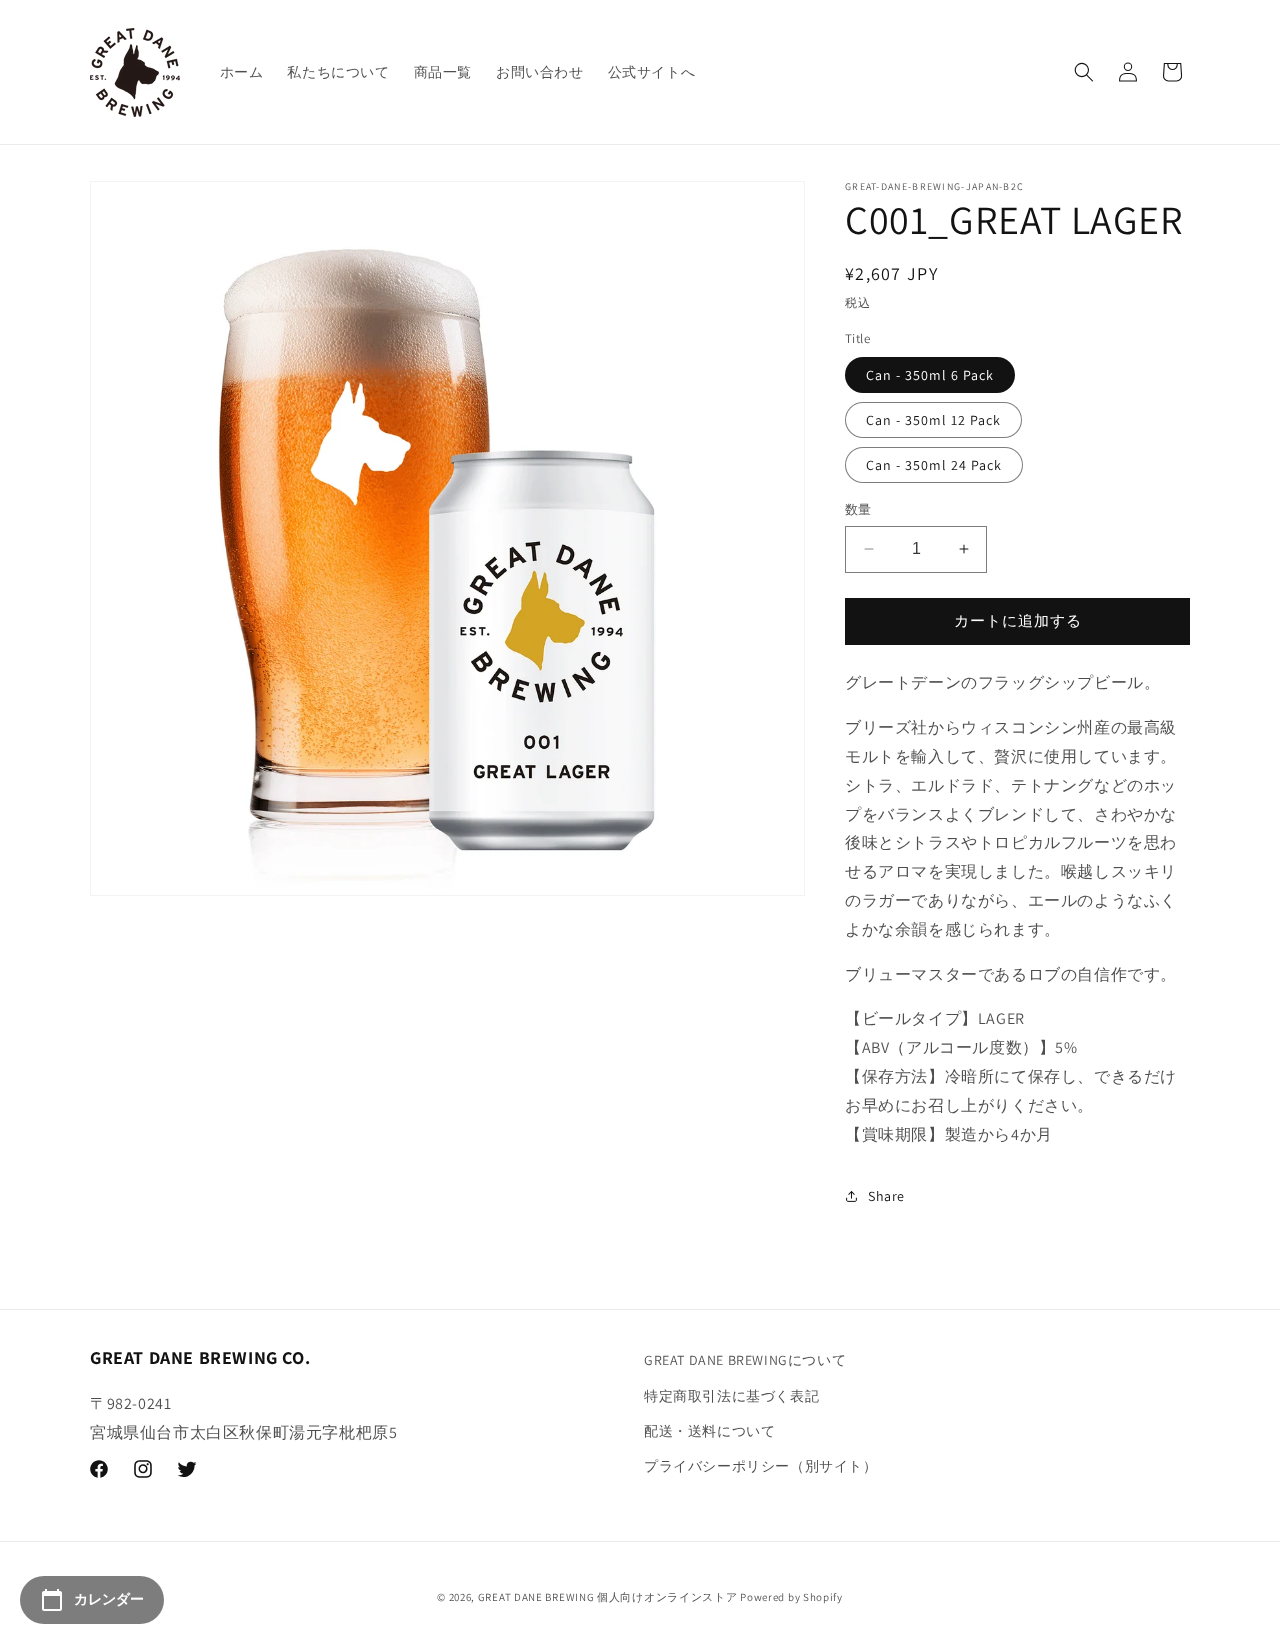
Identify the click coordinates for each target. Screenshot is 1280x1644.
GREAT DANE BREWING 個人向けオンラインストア (608, 1597)
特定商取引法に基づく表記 (731, 1396)
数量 (858, 509)
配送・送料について (709, 1431)
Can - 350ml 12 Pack (933, 420)
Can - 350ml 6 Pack (930, 375)
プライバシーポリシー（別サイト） (761, 1466)
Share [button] (886, 1196)
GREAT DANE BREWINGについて (745, 1360)
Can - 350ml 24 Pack (934, 465)
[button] (1084, 72)
